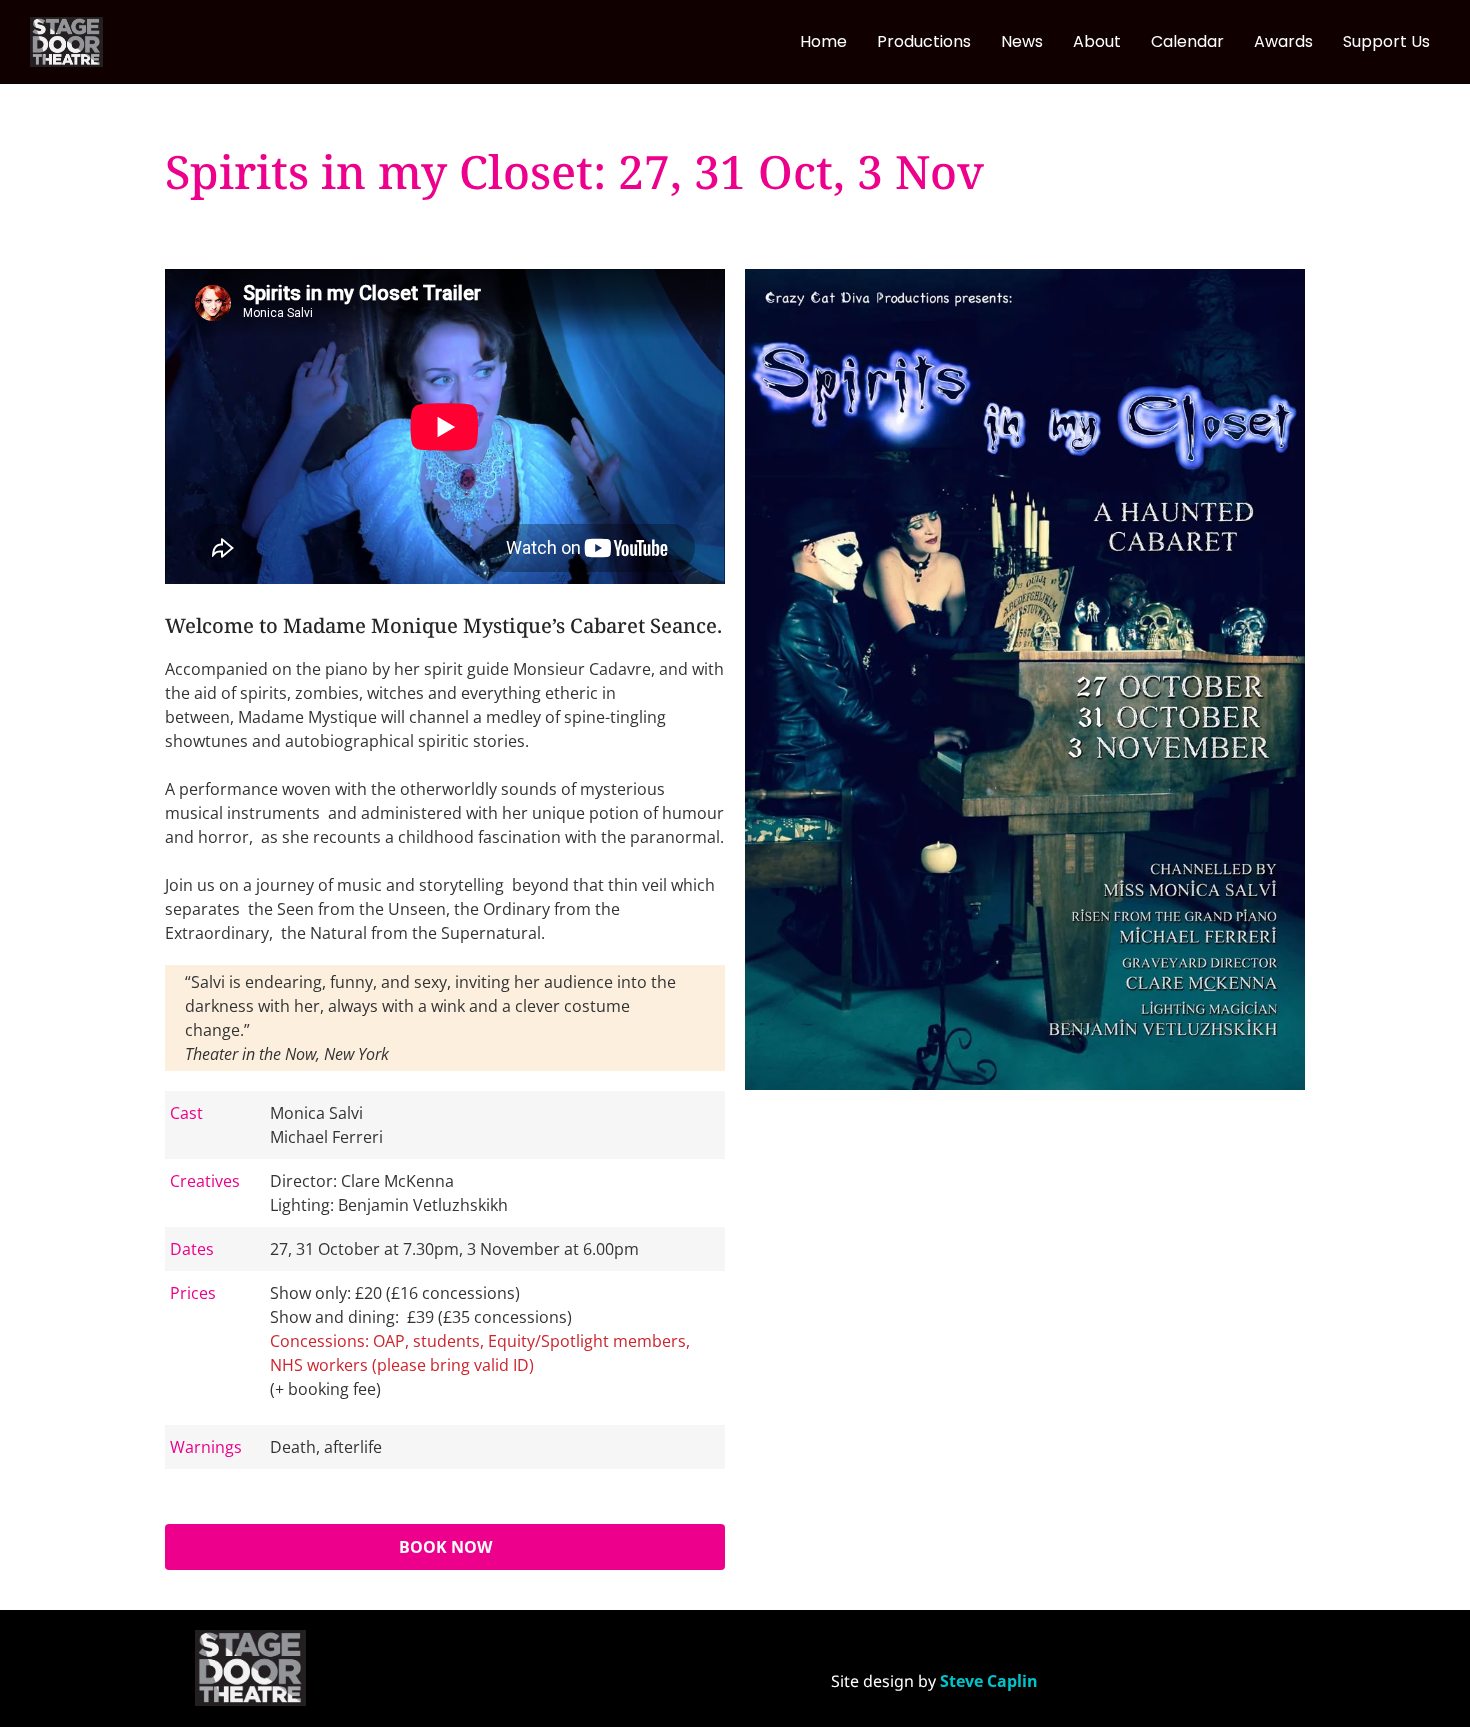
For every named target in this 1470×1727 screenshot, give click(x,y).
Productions (924, 41)
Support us (1386, 41)
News (1022, 41)
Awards (1283, 41)
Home (823, 41)
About (1097, 41)
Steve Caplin (989, 1681)
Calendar (1187, 41)
